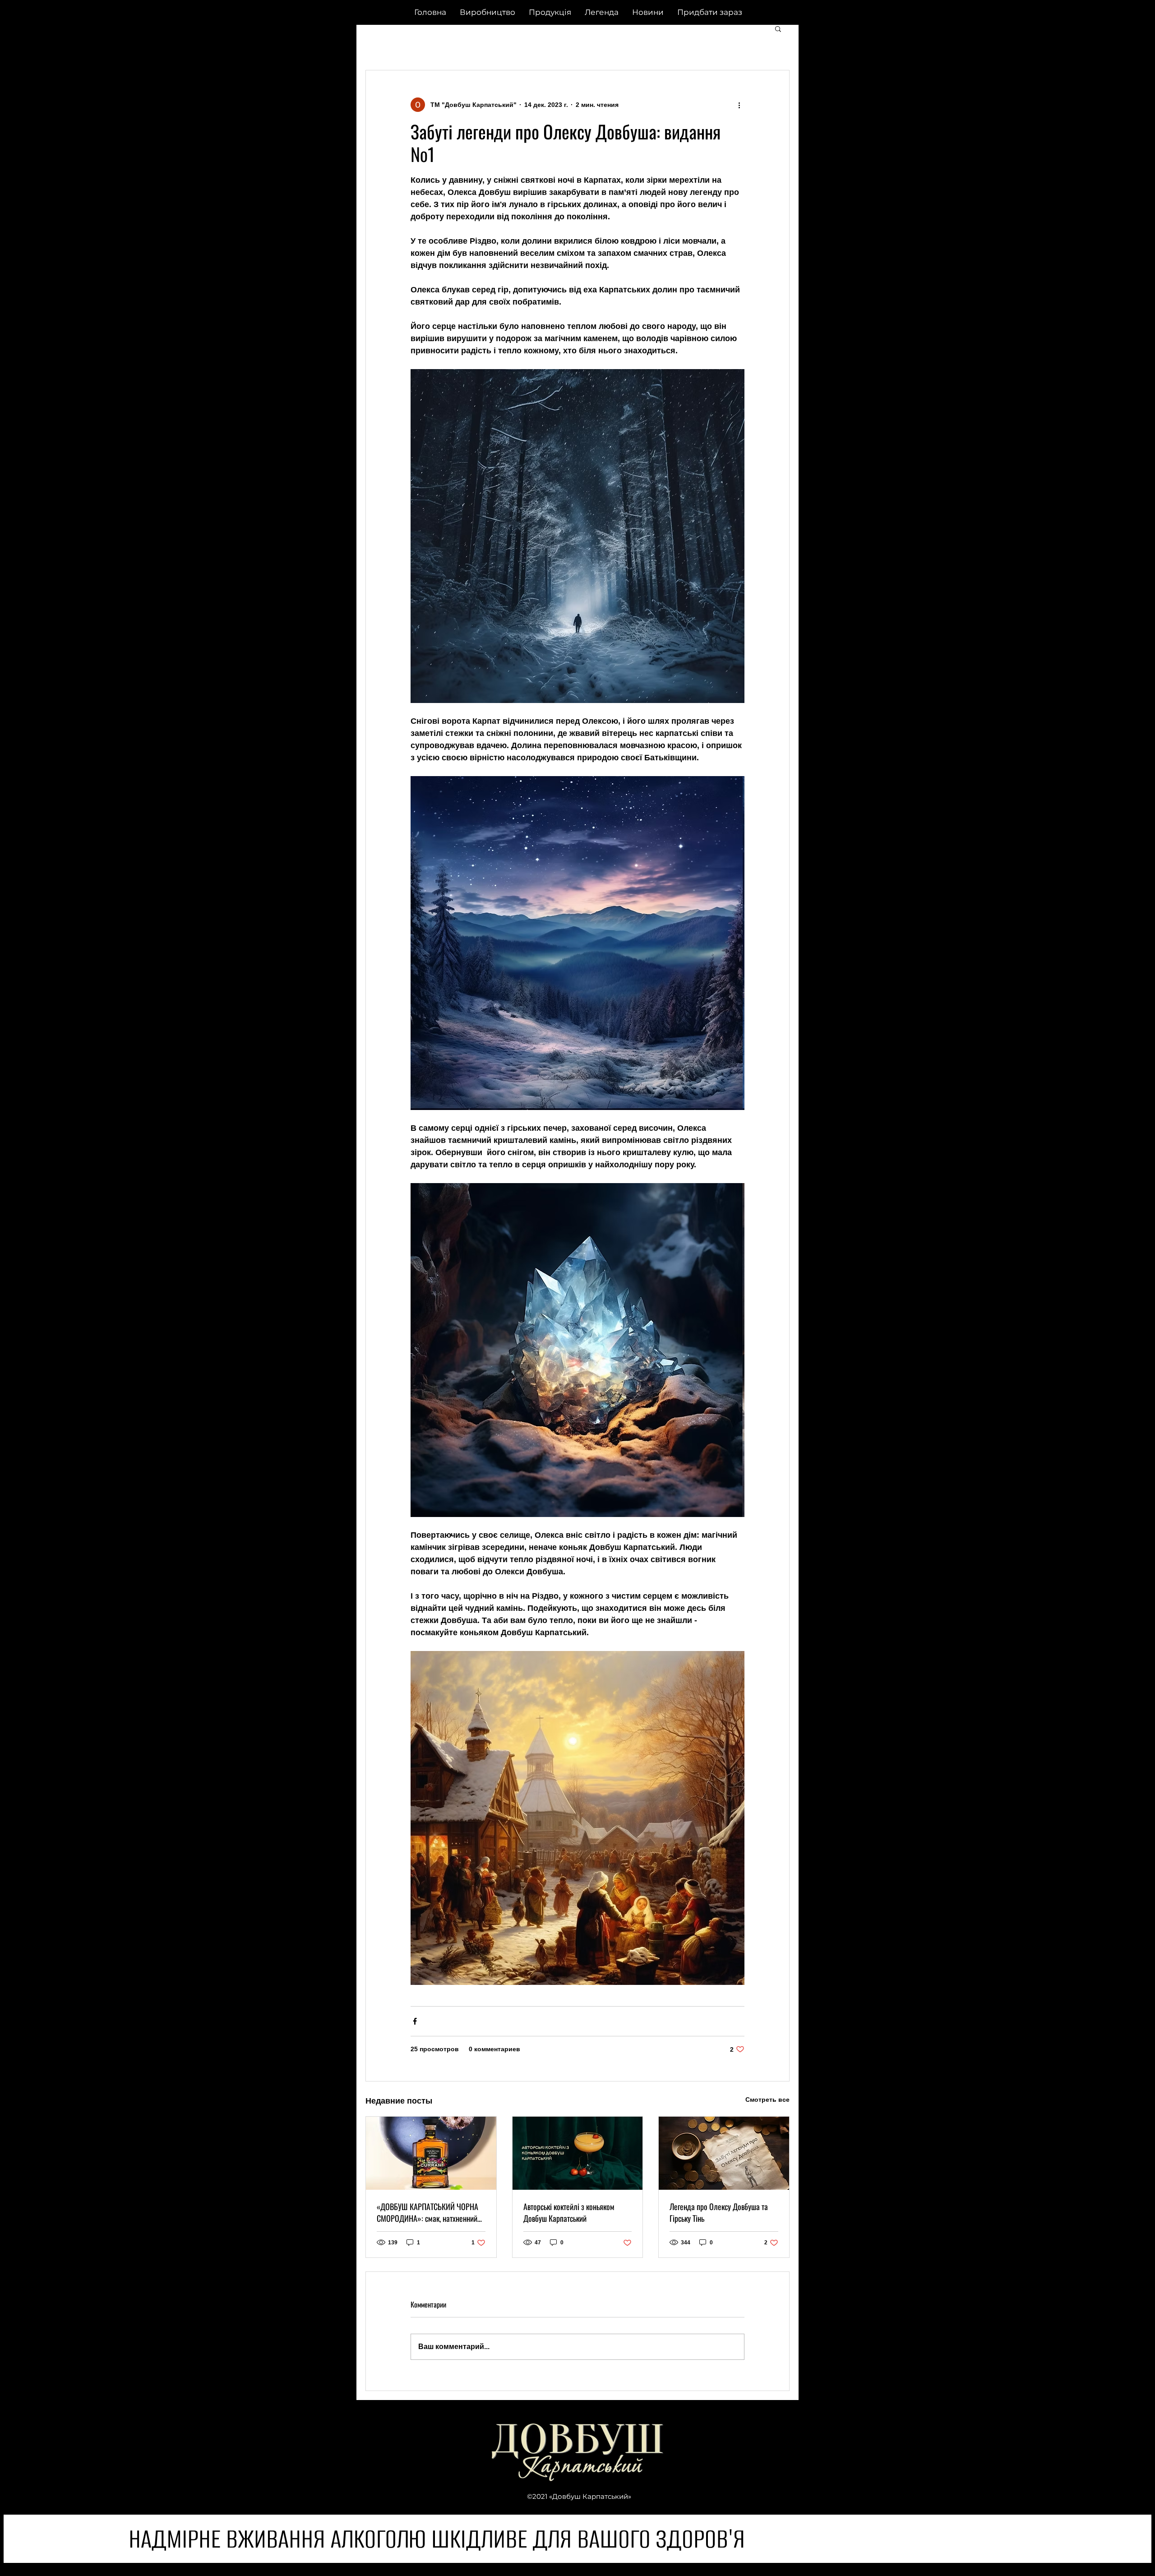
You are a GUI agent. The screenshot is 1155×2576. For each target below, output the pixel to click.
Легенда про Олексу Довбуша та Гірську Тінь (719, 2212)
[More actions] (739, 105)
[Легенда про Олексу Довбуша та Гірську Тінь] (724, 2153)
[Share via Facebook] (415, 2021)
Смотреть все (767, 2100)
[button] (710, 12)
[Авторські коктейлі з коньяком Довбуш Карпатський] (578, 2153)
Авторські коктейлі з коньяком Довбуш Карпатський (569, 2212)
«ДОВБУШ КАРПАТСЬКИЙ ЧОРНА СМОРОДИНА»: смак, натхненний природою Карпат (427, 2212)
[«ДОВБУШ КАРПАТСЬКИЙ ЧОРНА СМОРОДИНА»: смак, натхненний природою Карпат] (431, 2153)
